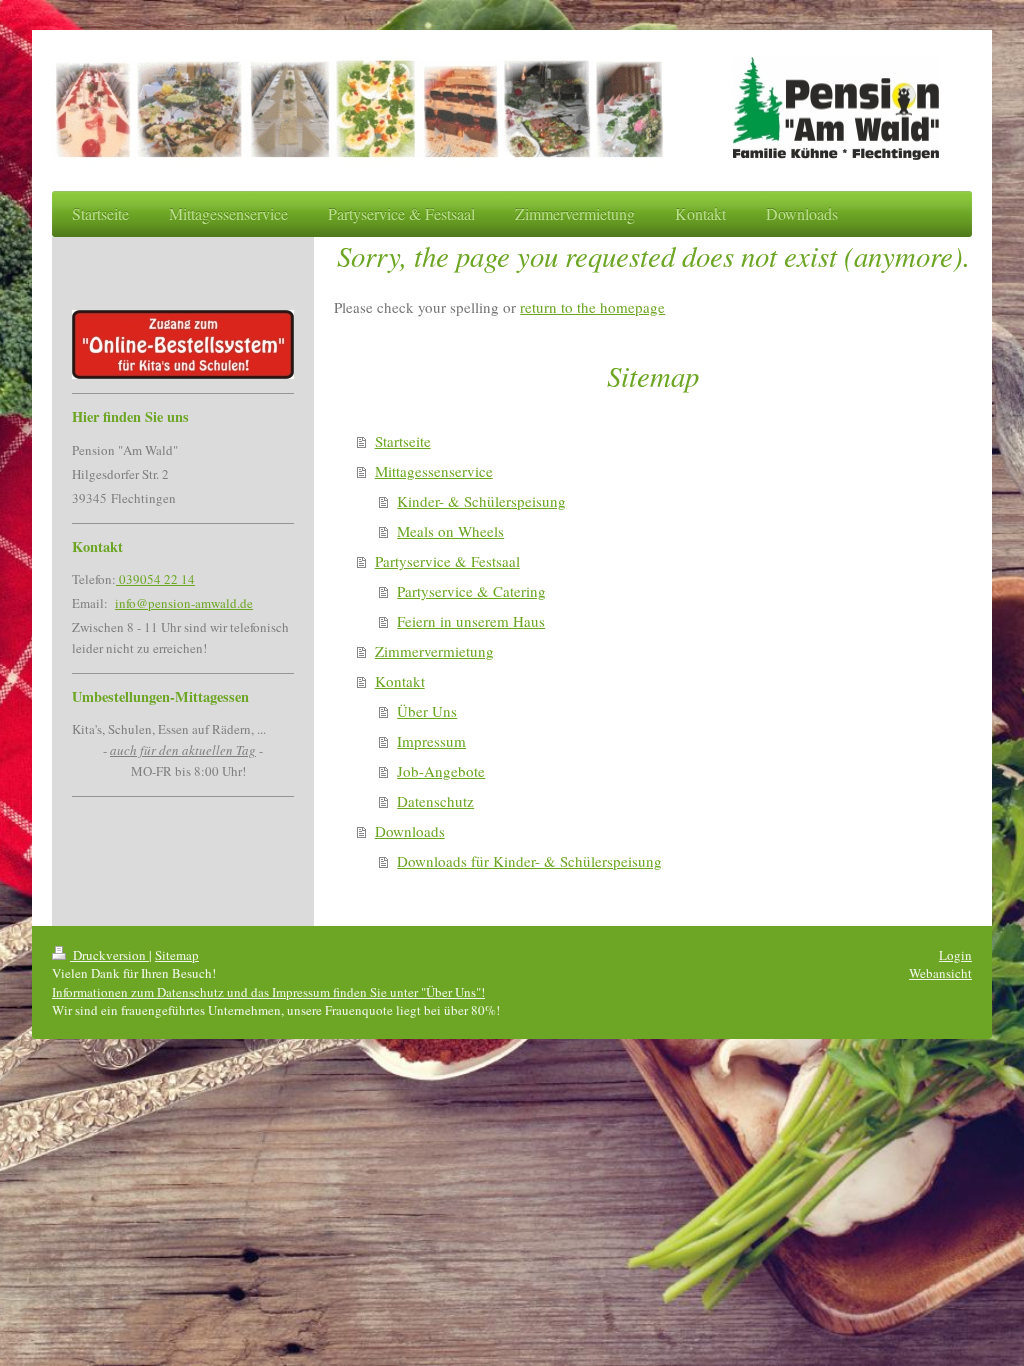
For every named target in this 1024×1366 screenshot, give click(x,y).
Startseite (403, 441)
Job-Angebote (441, 771)
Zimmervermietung (434, 651)
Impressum (431, 741)
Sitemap (177, 955)
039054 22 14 (155, 579)
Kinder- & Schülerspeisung (481, 501)
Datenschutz (435, 801)
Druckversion (109, 955)
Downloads (410, 831)
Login (955, 955)
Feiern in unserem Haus (471, 621)
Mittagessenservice (434, 471)
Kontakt (400, 681)
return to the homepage (592, 307)
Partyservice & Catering (471, 591)
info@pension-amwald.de (184, 603)
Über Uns (427, 711)
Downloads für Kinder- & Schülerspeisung (529, 861)
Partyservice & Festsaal (447, 561)
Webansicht (940, 973)
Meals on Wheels (450, 531)
